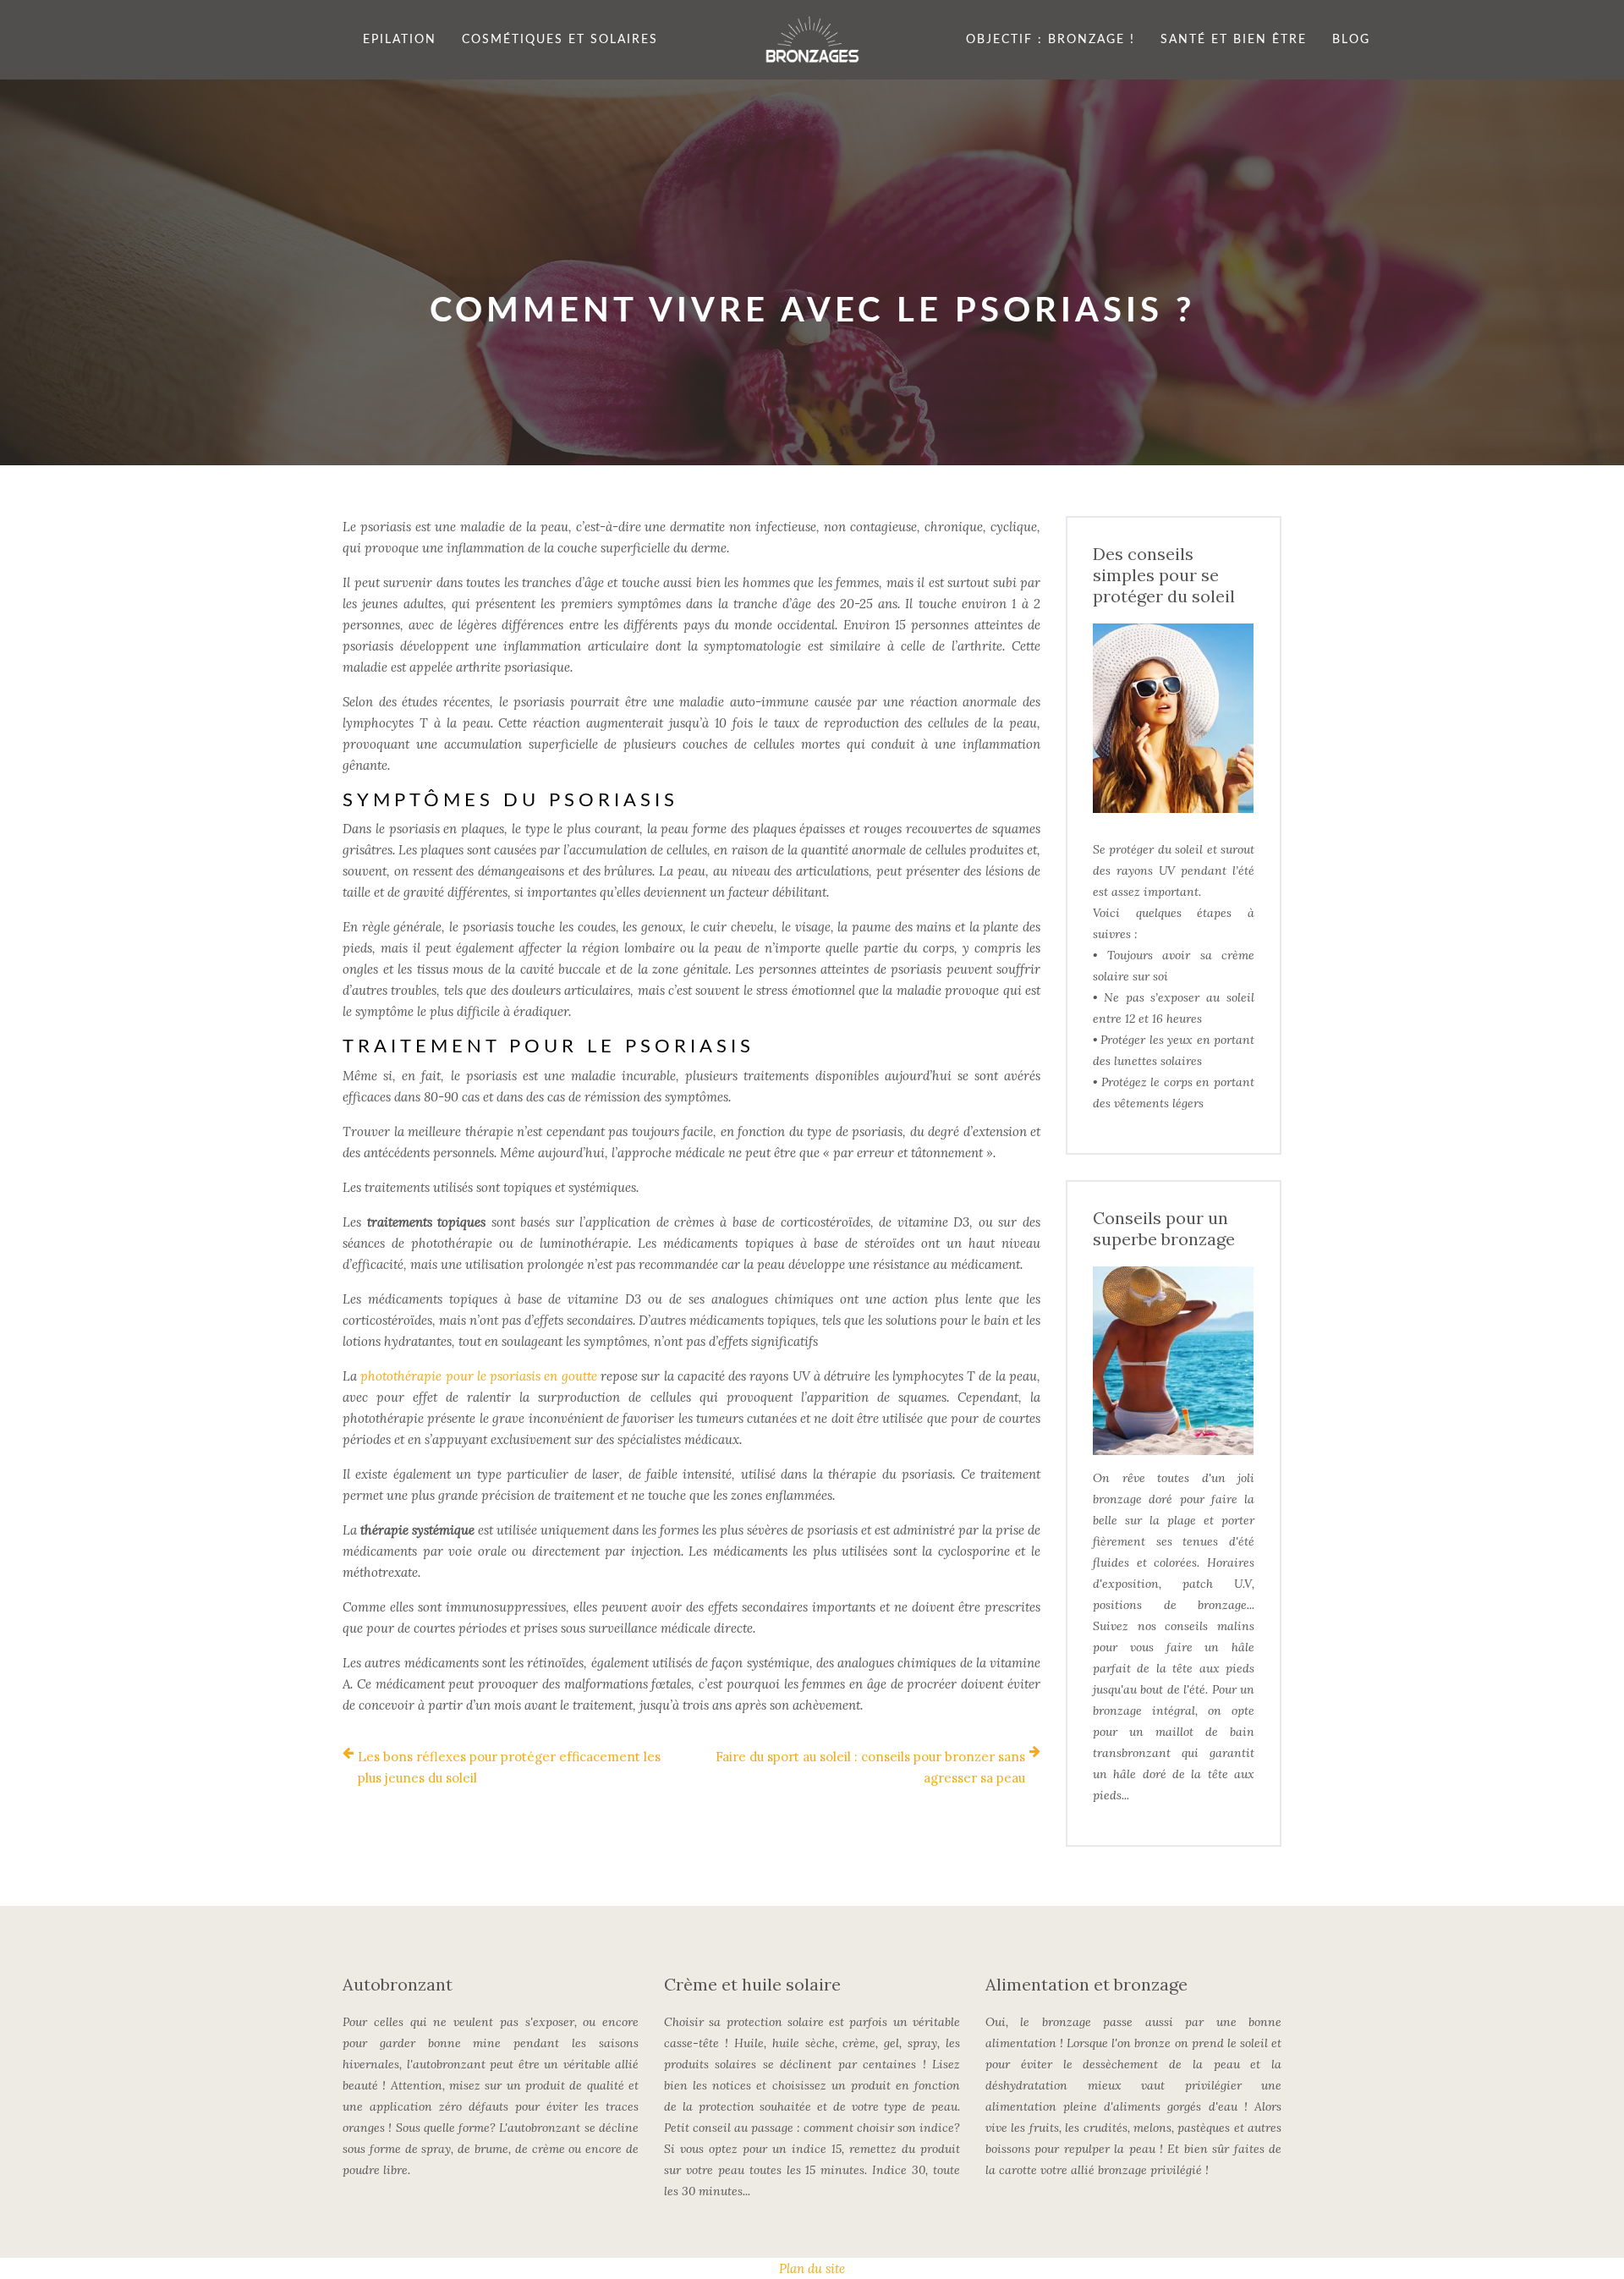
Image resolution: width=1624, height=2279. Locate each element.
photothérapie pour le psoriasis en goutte (478, 1376)
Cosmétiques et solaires (560, 40)
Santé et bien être (1234, 40)
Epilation (400, 40)
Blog (1351, 40)
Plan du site (812, 2268)
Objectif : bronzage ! (1051, 40)
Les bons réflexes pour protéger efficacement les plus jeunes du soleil (509, 1767)
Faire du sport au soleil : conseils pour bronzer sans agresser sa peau (870, 1767)
